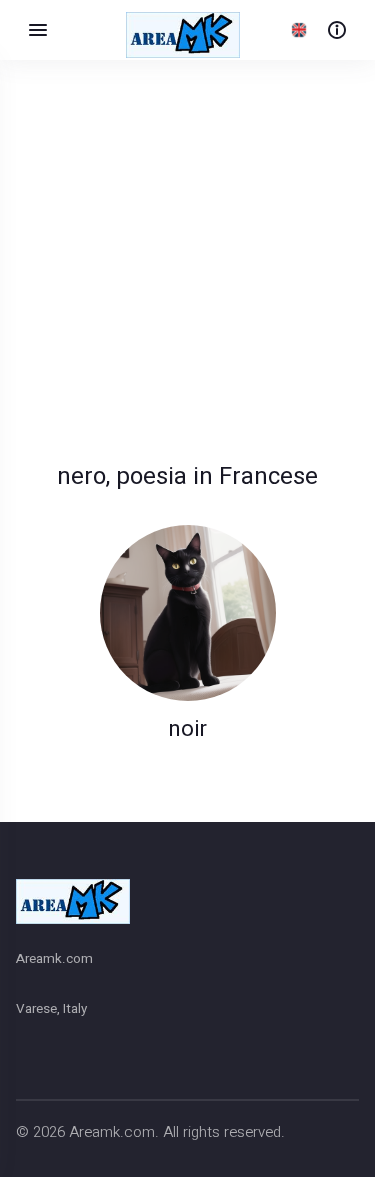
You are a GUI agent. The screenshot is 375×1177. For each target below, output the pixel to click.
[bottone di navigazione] (299, 30)
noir (188, 729)
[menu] (38, 30)
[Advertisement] (187, 286)
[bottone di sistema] (337, 30)
